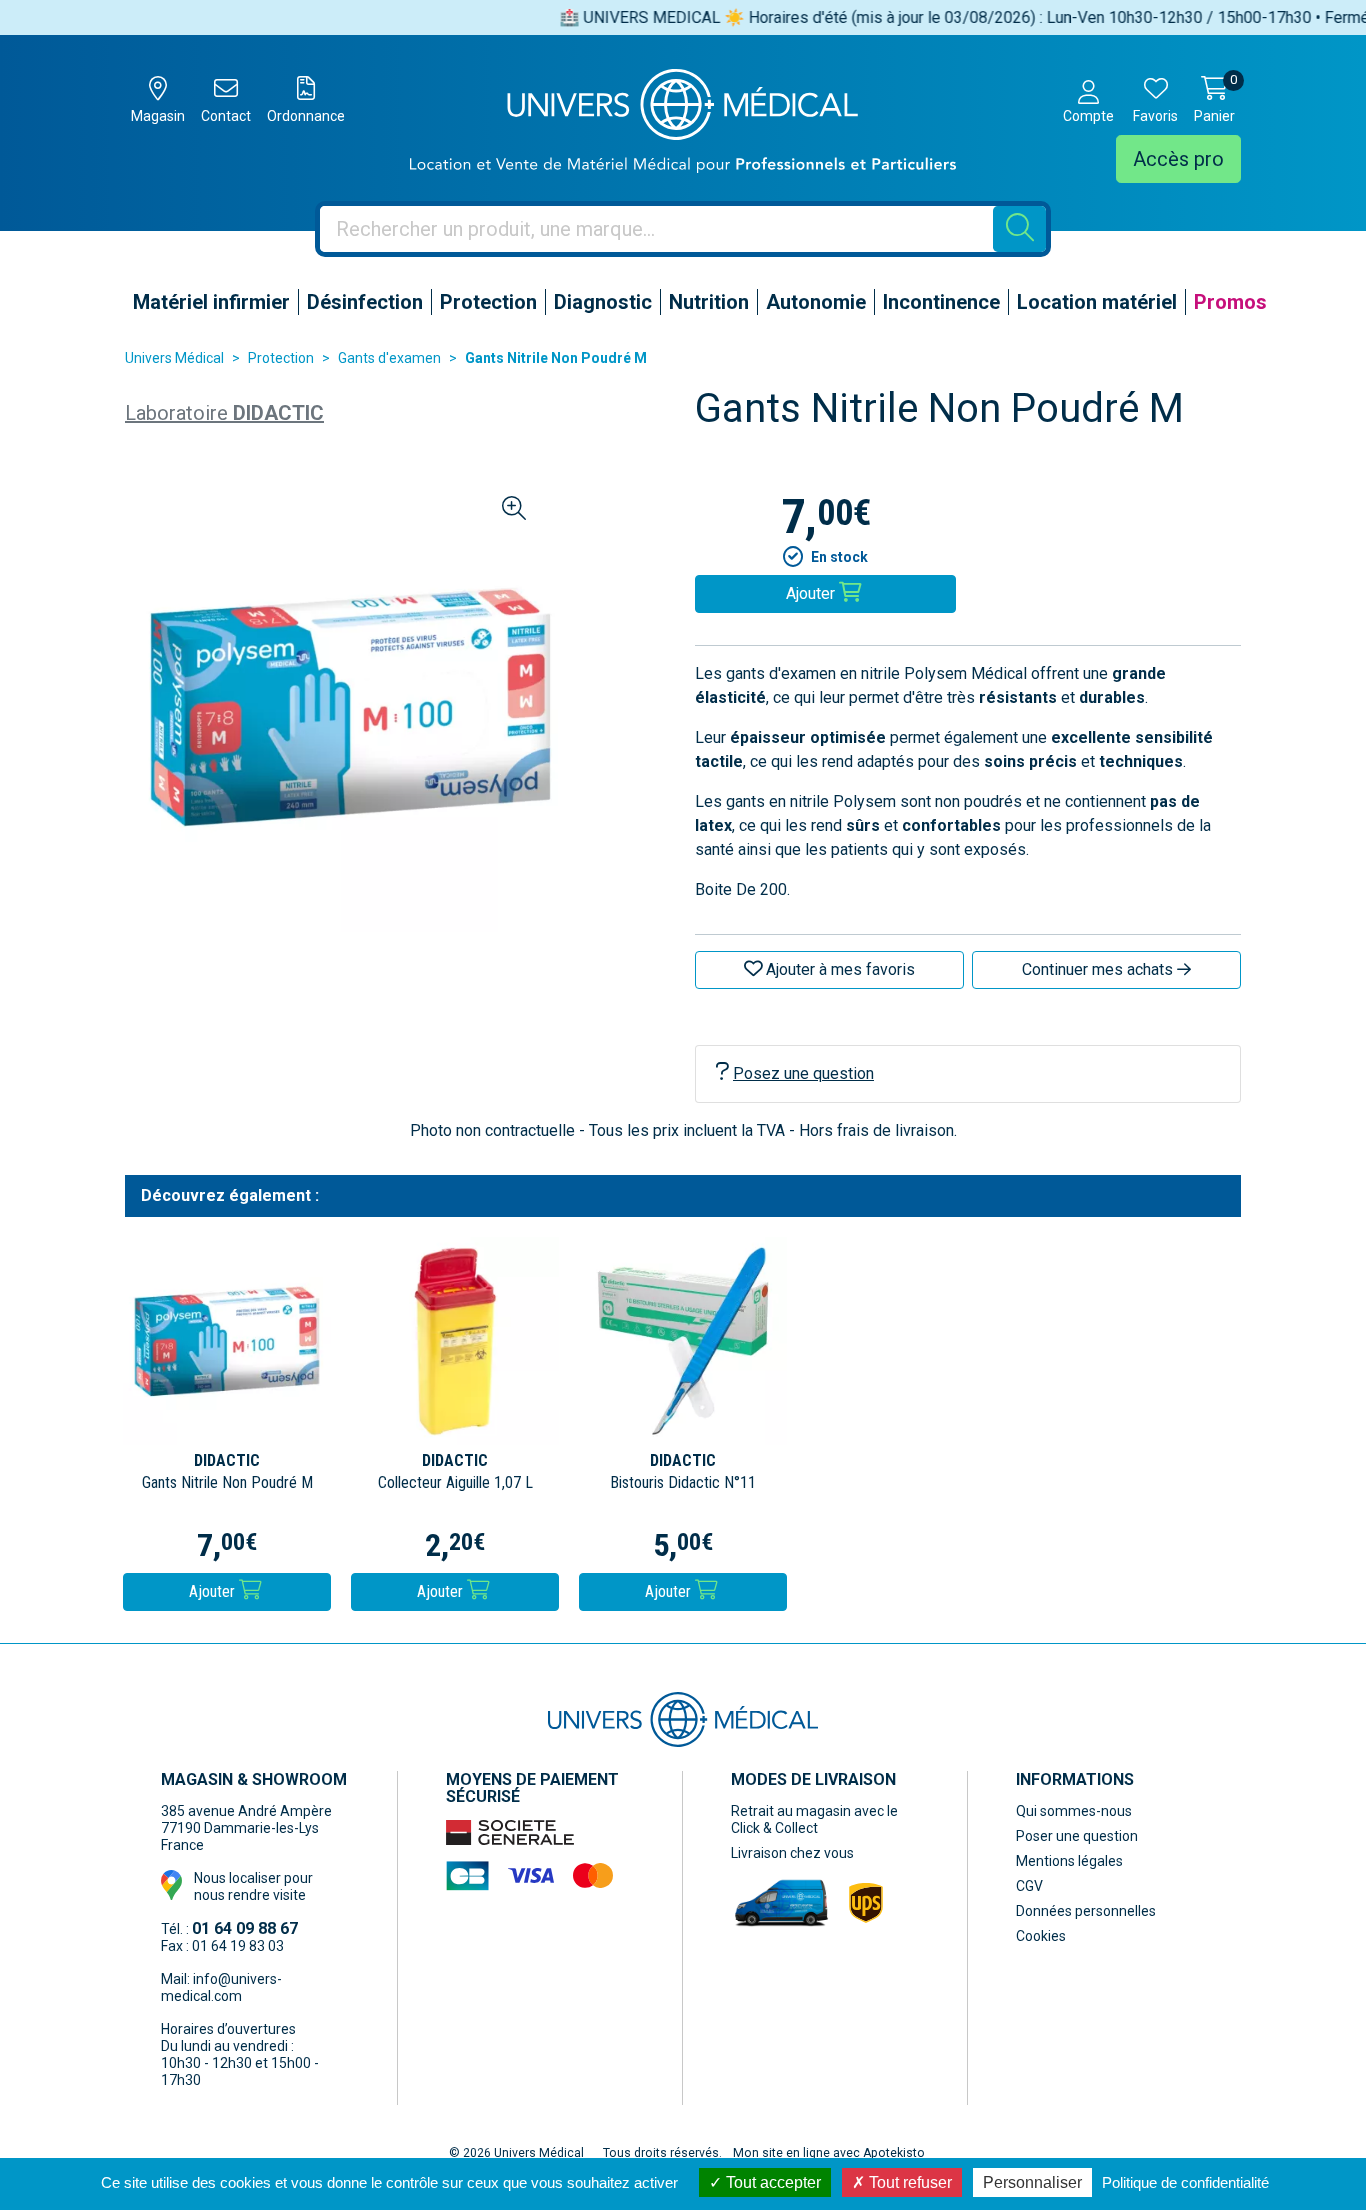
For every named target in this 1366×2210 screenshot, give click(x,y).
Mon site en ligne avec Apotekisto (829, 2153)
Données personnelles (1086, 1911)
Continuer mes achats (1099, 969)
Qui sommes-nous (1074, 1811)
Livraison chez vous (792, 1853)
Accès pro (1178, 159)
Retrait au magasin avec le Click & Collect (814, 1819)
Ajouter (214, 1591)
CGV (1029, 1886)
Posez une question (803, 1073)
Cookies (1041, 1936)
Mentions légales (1069, 1861)
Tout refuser (908, 2182)
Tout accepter (771, 2182)
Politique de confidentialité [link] (1185, 2182)
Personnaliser (1032, 2182)
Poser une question (1077, 1836)
